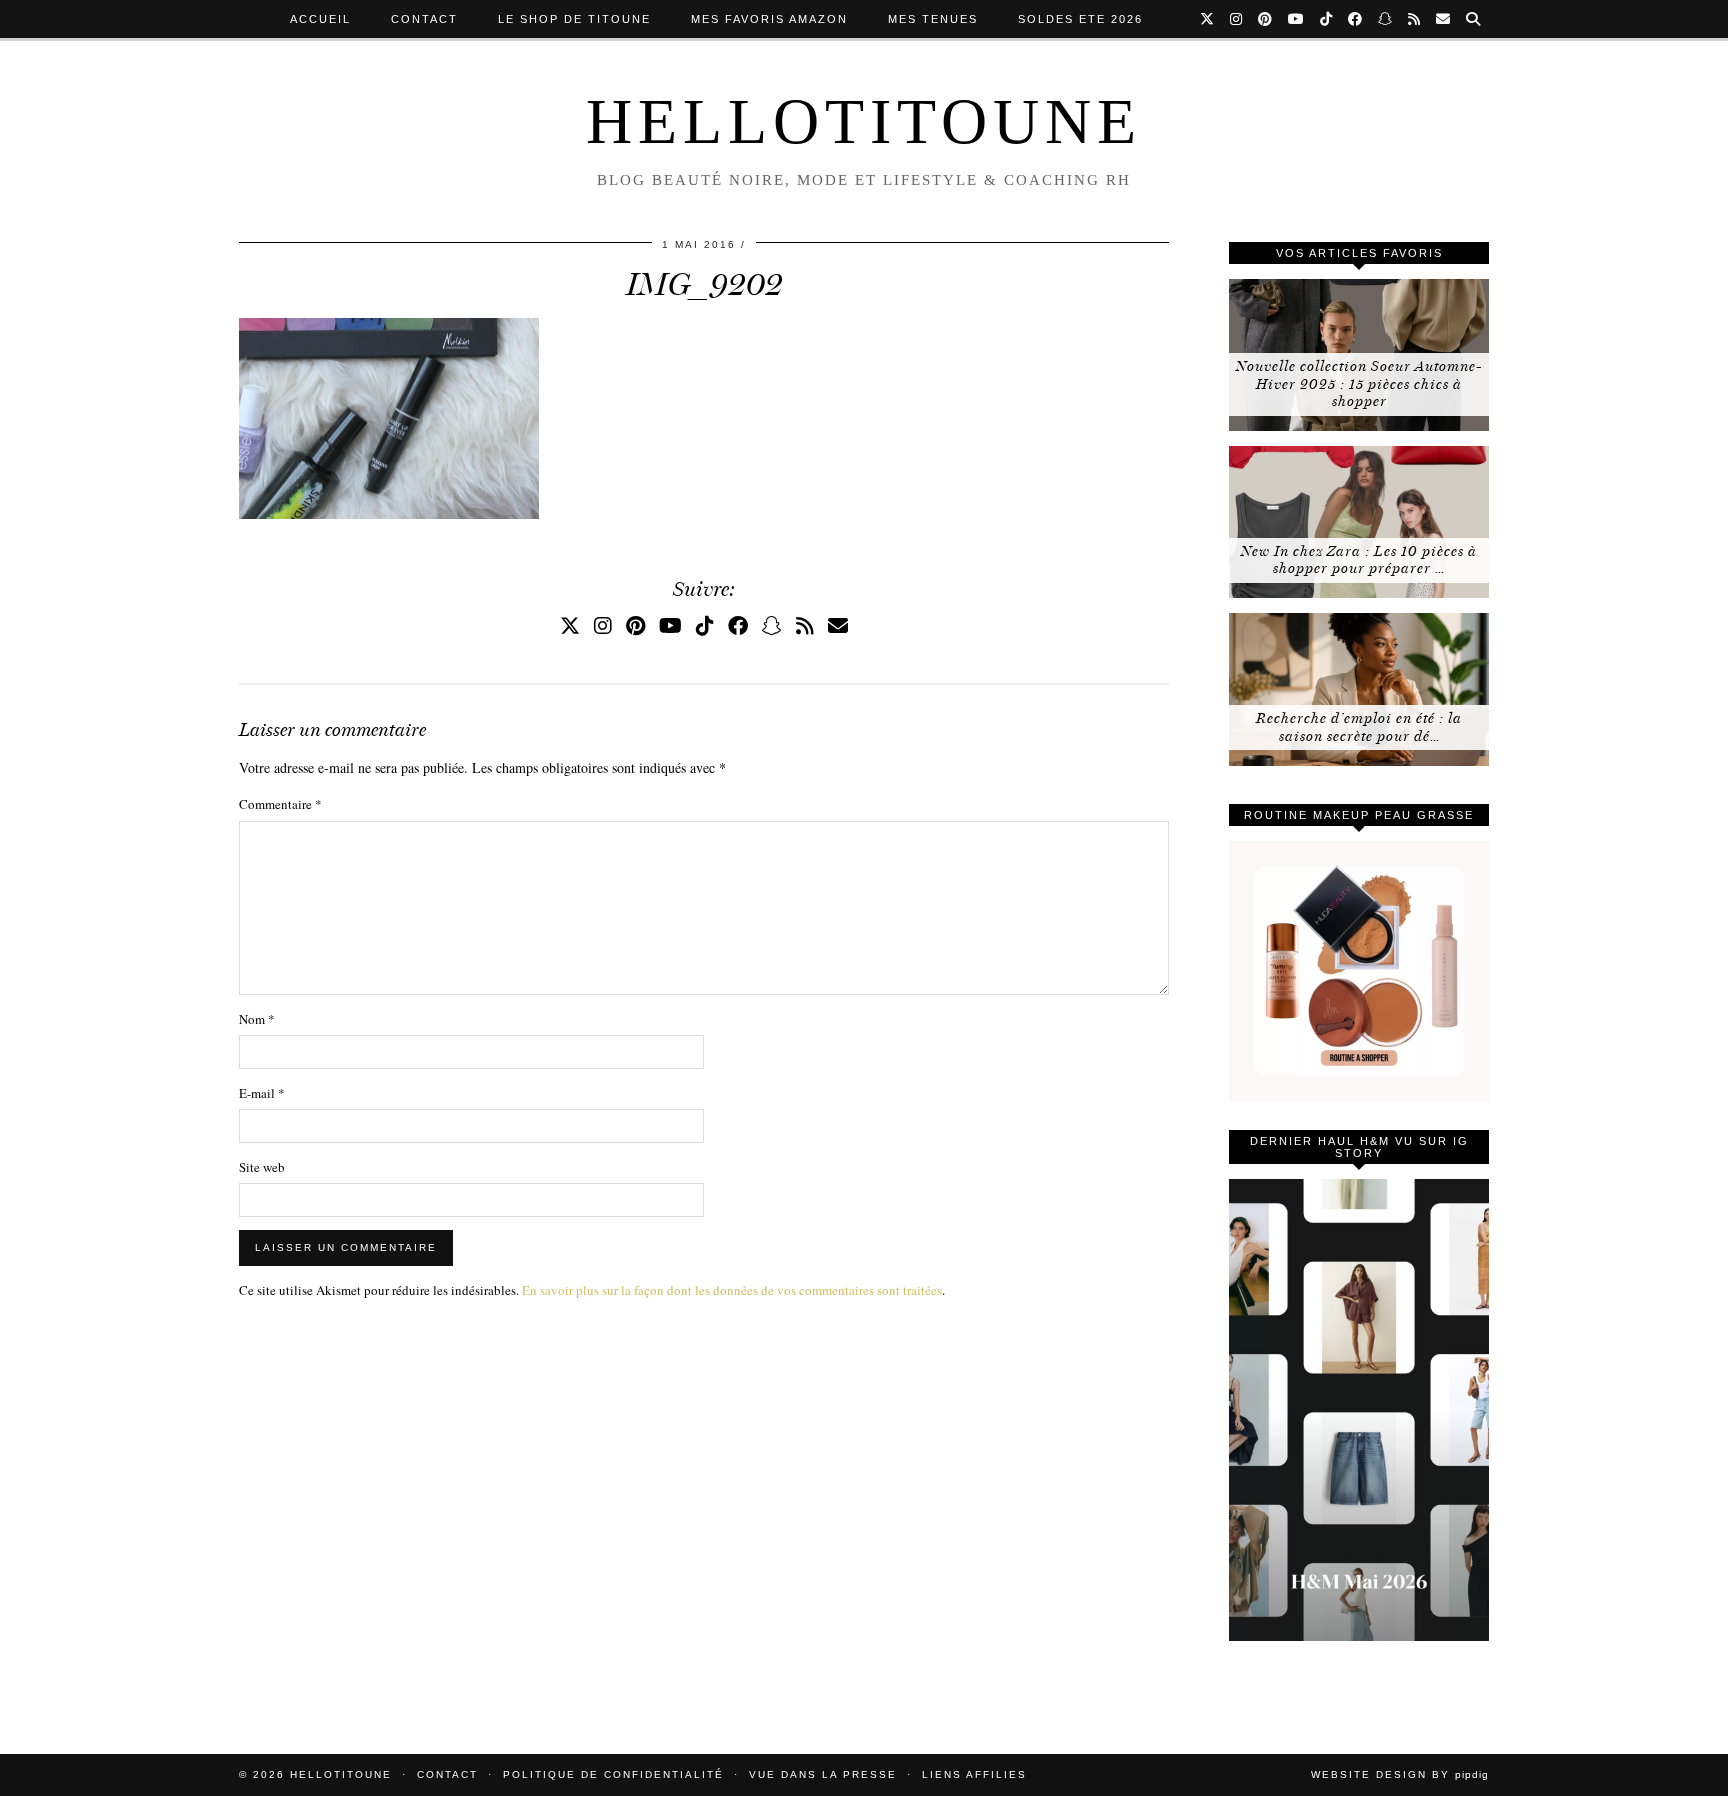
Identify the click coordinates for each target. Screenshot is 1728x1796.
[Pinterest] (1266, 19)
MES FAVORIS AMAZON (769, 19)
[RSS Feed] (1415, 19)
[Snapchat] (1386, 19)
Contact (424, 19)
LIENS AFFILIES (974, 1774)
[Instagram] (1237, 19)
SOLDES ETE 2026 (1080, 19)
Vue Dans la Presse (823, 1774)
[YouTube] (1297, 19)
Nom (257, 1019)
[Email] (1444, 19)
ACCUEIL (320, 19)
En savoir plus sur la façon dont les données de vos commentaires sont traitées (732, 1290)
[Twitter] (1208, 19)
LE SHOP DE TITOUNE (574, 19)
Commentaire (280, 804)
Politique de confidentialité (613, 1774)
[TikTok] (1327, 19)
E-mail (262, 1093)
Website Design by (1400, 1774)
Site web (262, 1167)
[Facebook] (1356, 19)
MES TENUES (933, 19)
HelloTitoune (864, 121)
